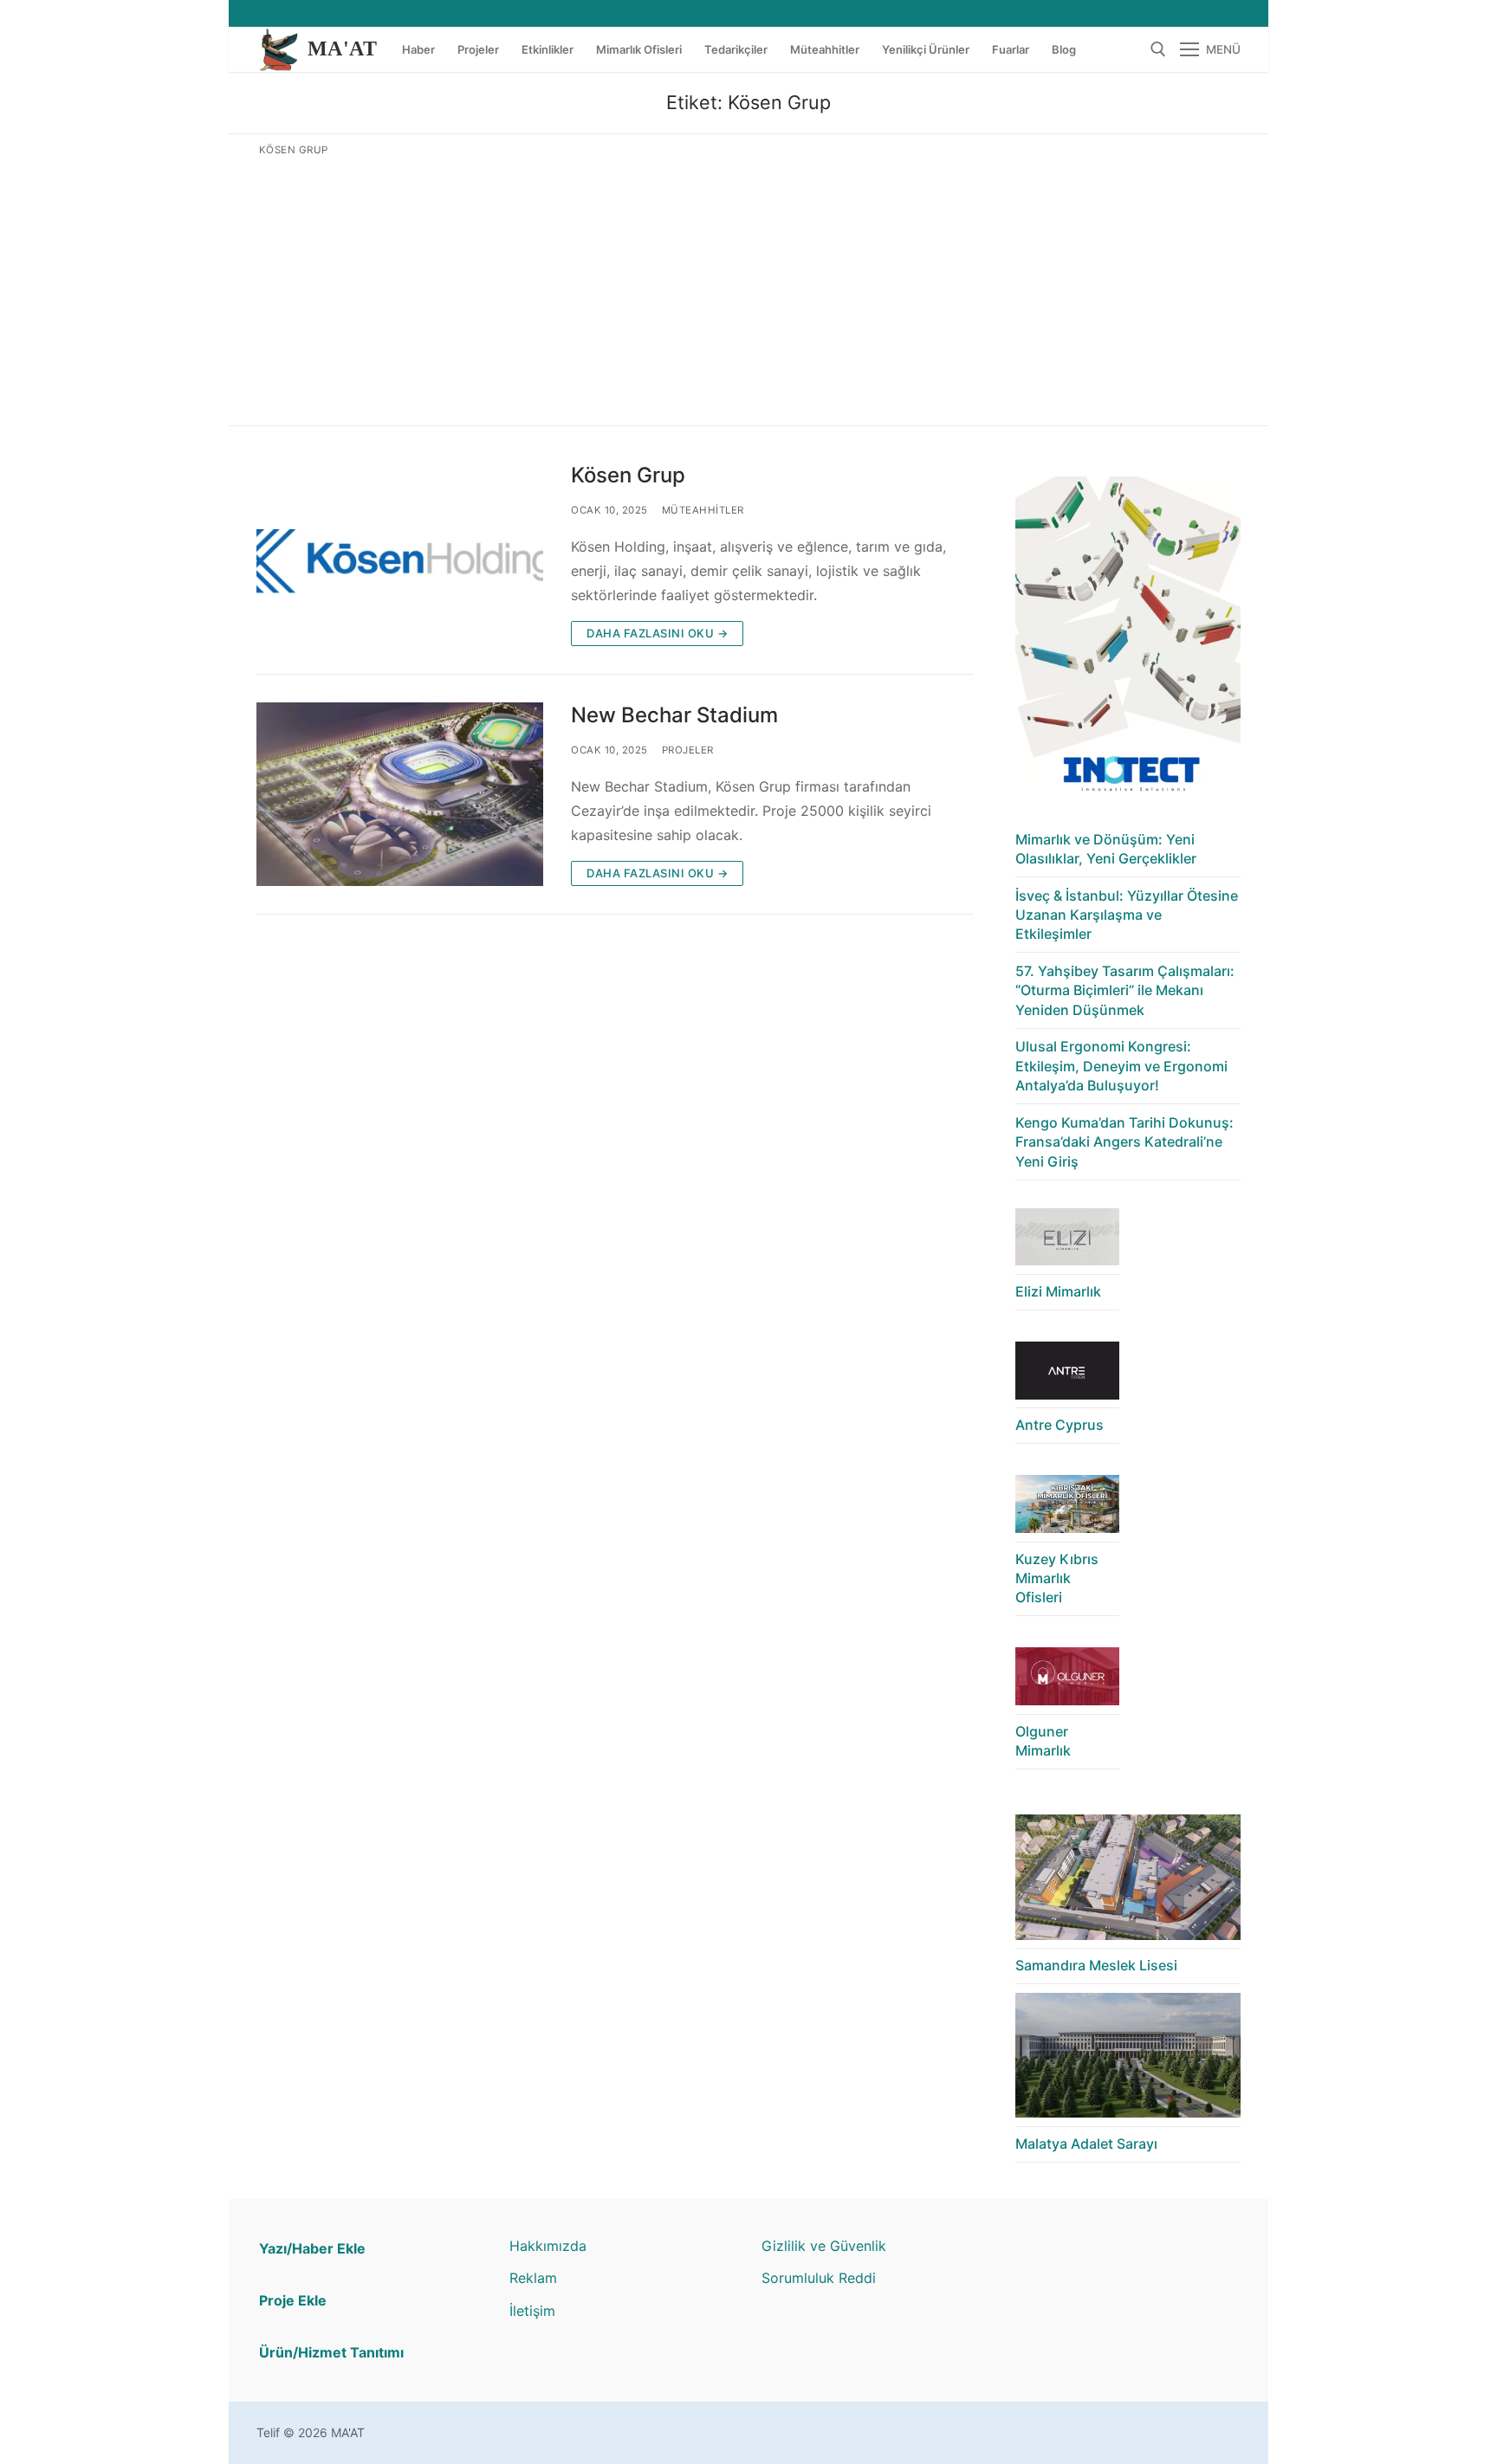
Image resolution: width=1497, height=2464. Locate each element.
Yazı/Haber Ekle (312, 2248)
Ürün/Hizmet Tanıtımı (331, 2352)
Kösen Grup (628, 475)
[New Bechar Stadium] (400, 794)
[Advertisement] (748, 288)
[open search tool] (1158, 49)
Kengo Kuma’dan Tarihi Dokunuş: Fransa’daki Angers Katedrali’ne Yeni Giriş (1124, 1142)
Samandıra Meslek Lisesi (1096, 1965)
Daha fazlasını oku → (657, 633)
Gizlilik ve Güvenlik (824, 2246)
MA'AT (342, 49)
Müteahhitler (703, 510)
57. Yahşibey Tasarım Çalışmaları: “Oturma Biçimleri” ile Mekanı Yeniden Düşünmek (1125, 990)
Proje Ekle (293, 2300)
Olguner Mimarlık (1043, 1741)
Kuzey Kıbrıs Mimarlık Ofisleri (1057, 1578)
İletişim (532, 2311)
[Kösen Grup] (400, 554)
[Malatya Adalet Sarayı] (1128, 2060)
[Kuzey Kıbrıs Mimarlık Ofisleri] (1067, 1508)
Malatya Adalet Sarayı (1086, 2144)
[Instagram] (1191, 13)
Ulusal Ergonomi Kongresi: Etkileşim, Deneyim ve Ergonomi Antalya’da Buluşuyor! (1121, 1066)
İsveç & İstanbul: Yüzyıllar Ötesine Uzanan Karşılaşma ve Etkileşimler (1127, 915)
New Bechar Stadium (674, 715)
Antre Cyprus (1060, 1425)
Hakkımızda (548, 2246)
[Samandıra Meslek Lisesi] (1128, 1882)
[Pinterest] (1054, 2247)
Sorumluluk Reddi (819, 2278)
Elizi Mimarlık (1058, 1291)
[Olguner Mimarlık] (1067, 1681)
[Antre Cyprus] (1067, 1375)
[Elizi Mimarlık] (1067, 1242)
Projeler (688, 750)
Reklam (533, 2278)
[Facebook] (1159, 13)
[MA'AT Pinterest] (1222, 13)
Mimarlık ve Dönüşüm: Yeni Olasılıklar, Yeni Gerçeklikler (1106, 849)
